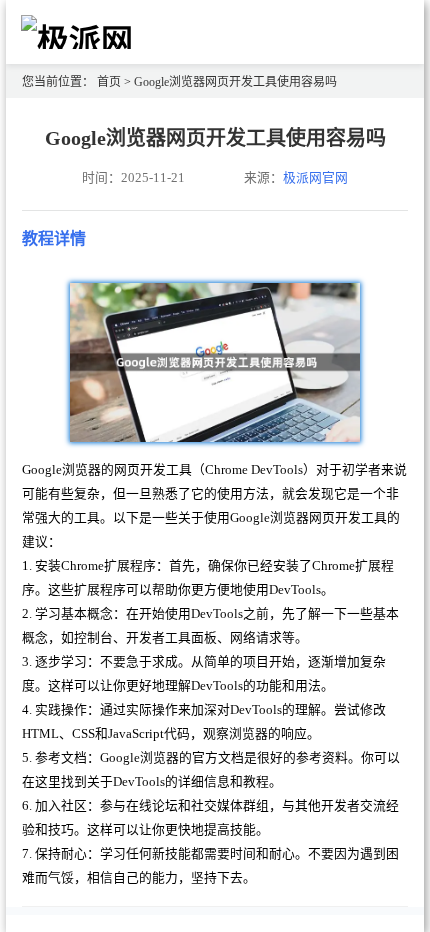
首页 (109, 82)
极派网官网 (315, 178)
